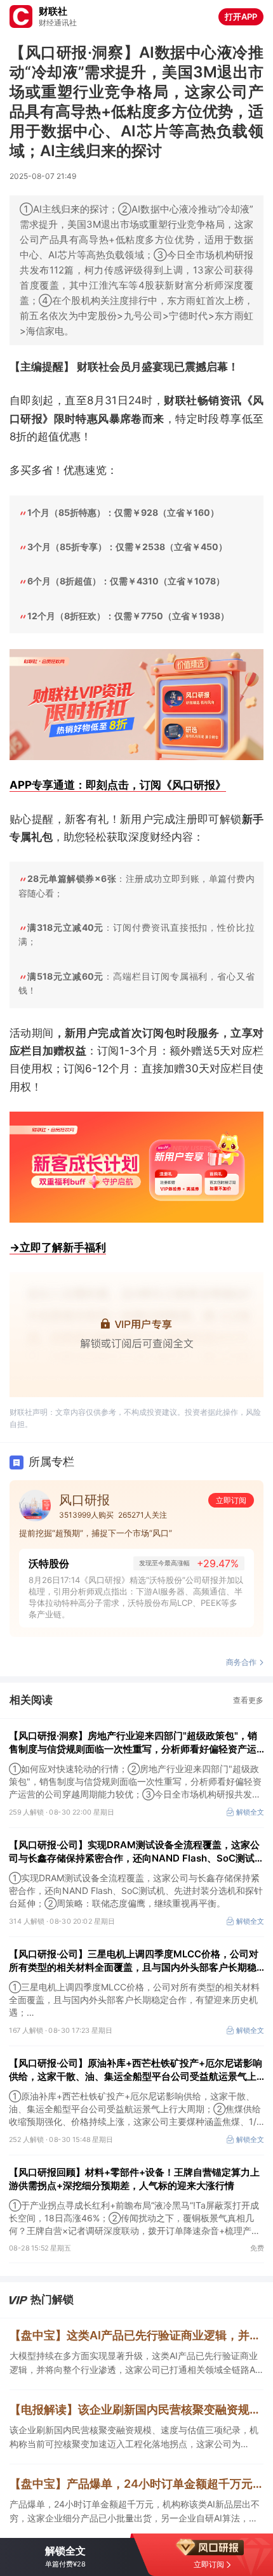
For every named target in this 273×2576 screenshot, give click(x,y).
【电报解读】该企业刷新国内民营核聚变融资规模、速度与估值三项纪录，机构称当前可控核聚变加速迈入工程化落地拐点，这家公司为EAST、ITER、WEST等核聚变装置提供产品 (136, 2409)
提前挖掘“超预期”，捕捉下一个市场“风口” (96, 1533)
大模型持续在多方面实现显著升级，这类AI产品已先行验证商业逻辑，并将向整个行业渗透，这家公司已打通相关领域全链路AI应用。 (134, 2363)
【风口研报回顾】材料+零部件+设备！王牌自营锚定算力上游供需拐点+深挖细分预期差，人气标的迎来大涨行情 (134, 2179)
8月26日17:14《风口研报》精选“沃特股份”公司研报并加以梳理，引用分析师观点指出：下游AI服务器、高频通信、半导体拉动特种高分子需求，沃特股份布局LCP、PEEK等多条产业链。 (136, 1597)
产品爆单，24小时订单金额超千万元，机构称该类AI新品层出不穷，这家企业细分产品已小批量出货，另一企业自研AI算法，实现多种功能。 (135, 2512)
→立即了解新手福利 (58, 1247)
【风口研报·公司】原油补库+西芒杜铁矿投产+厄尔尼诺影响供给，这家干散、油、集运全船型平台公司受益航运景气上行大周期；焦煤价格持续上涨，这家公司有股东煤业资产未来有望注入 (136, 2070)
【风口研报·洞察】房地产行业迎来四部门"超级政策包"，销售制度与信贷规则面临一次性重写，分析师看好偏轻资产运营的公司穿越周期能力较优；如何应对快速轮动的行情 (133, 1743)
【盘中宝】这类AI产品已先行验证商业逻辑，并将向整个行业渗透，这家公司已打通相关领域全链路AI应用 (136, 2335)
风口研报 (84, 1500)
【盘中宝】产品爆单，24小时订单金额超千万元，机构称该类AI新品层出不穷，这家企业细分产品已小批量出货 (136, 2484)
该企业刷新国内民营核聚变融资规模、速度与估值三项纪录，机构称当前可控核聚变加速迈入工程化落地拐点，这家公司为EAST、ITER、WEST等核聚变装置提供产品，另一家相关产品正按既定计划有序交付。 (136, 2438)
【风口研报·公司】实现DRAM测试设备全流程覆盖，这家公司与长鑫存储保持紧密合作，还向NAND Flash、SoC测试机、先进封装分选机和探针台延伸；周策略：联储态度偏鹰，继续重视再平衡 (134, 1852)
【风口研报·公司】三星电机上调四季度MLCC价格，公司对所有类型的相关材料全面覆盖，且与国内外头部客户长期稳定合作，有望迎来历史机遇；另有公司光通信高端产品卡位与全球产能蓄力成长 (134, 1961)
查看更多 (248, 1700)
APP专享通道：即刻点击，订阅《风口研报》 (118, 785)
